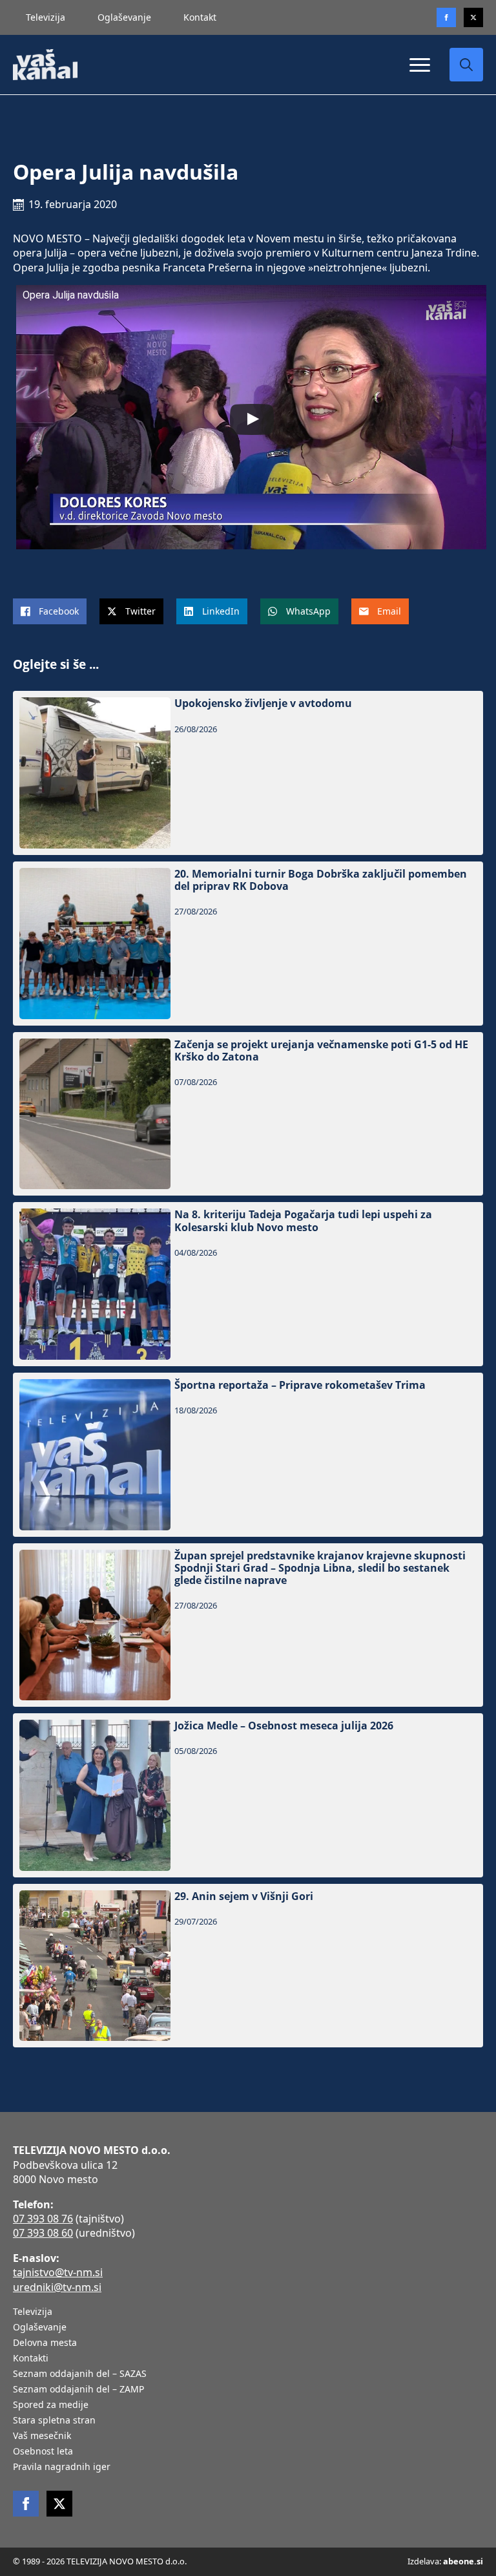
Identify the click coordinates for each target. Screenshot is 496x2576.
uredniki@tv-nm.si (57, 2287)
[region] (168, 2475)
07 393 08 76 (43, 2219)
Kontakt (200, 17)
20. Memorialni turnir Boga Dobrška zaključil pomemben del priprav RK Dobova (321, 880)
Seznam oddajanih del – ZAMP (78, 2390)
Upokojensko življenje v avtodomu (263, 703)
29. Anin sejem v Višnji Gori (244, 1896)
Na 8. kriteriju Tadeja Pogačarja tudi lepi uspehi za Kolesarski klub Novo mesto (303, 1221)
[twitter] (473, 17)
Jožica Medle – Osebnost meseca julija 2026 (284, 1726)
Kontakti (31, 2359)
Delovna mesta (45, 2343)
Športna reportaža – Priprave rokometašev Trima (300, 1385)
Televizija (46, 17)
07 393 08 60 (43, 2233)
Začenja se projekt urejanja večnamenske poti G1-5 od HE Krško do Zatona (321, 1051)
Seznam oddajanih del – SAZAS (80, 2374)
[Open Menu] (420, 65)
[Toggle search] (466, 65)
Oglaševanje (124, 17)
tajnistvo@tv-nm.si (58, 2272)
